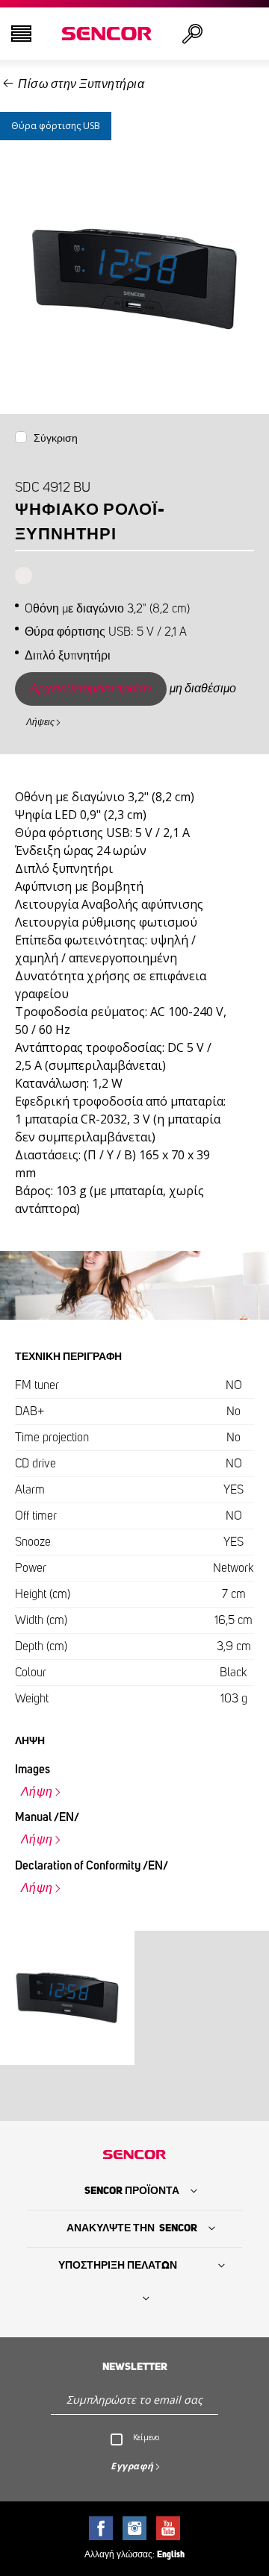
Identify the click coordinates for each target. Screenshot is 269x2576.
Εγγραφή (132, 2466)
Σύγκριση (56, 439)
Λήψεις (40, 722)
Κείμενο (146, 2437)
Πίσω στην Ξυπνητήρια (81, 84)
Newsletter (135, 2367)
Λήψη (37, 1792)
